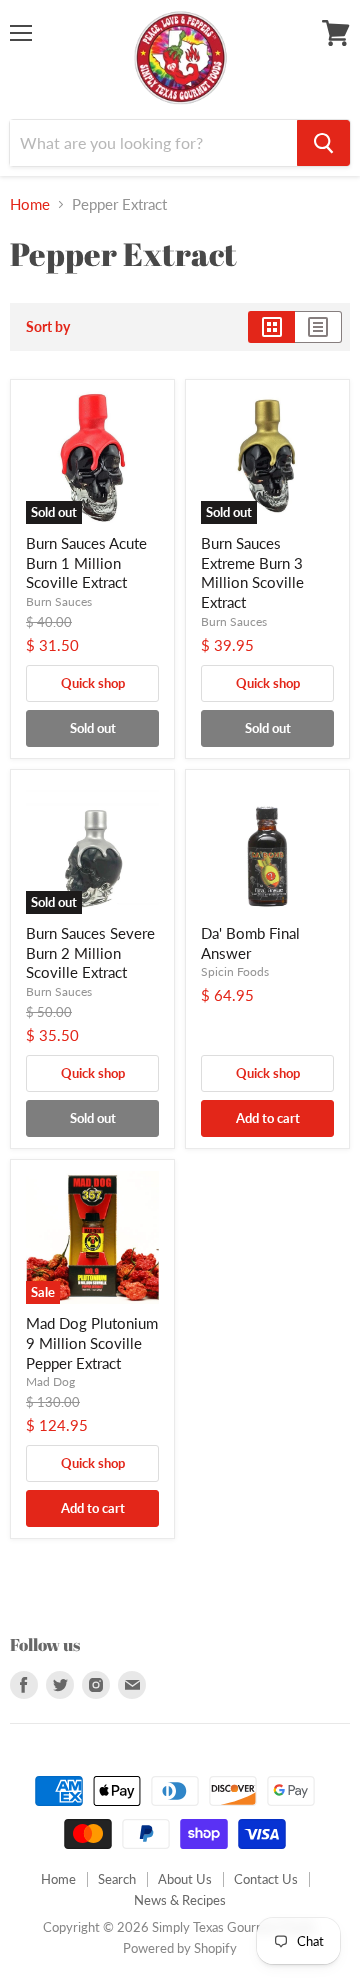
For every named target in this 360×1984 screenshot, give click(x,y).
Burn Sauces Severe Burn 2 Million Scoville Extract (90, 952)
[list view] (318, 327)
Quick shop (93, 683)
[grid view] (271, 327)
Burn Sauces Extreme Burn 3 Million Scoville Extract (252, 572)
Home (30, 204)
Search (117, 1879)
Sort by (48, 327)
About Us (185, 1879)
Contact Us (266, 1879)
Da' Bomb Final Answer (250, 943)
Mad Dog (50, 1381)
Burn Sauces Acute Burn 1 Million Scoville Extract (86, 562)
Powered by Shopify (180, 1948)
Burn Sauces (59, 601)
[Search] (323, 143)
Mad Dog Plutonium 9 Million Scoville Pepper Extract (92, 1342)
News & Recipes (180, 1900)
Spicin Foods (235, 971)
